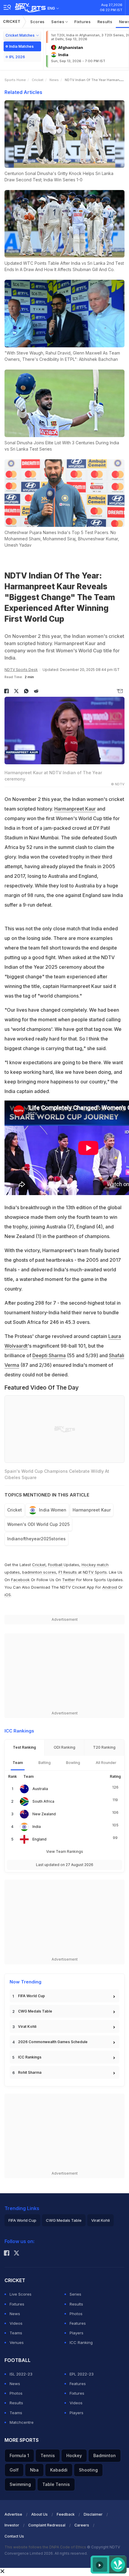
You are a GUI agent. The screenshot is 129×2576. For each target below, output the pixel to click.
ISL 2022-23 (21, 2374)
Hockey (74, 2455)
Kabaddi (59, 2470)
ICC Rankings (30, 2057)
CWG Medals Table (35, 2011)
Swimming (20, 2484)
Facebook (20, 1580)
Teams (16, 2333)
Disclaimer (93, 2514)
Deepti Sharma (49, 1355)
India (37, 1827)
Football (56, 1565)
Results (105, 22)
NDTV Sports (95, 1572)
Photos (76, 2314)
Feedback (66, 2514)
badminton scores (39, 1572)
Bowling (73, 1763)
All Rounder (106, 1763)
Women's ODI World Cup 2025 (38, 1524)
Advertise (13, 2514)
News (54, 80)
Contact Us (14, 2536)
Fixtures (83, 22)
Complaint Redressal (47, 2525)
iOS (8, 1595)
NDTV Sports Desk (21, 670)
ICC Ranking (81, 2342)
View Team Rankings (65, 1851)
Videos (16, 2323)
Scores (37, 22)
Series (58, 22)
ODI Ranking (64, 1747)
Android (110, 1587)
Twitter (69, 1580)
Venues (17, 2342)
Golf (14, 2470)
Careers (82, 2525)
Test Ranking (24, 1747)
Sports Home (15, 80)
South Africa (43, 1801)
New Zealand (44, 1814)
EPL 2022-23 (82, 2374)
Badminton (105, 2455)
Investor (12, 2525)
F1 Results (68, 1572)
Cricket (12, 21)
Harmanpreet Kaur (75, 809)
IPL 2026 (17, 57)
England (39, 1839)
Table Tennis (56, 2484)
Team (18, 1763)
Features (78, 2323)
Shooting (88, 2470)
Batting (45, 1763)
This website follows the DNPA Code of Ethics (46, 2547)
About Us (39, 2514)
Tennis (48, 2455)
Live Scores (21, 2294)
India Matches (21, 46)
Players (76, 2333)
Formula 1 (19, 2455)
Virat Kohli (27, 2026)
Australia (40, 1789)
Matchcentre (22, 2422)
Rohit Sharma (30, 2072)
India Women (53, 1510)
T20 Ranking (104, 1747)
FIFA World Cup (31, 1996)
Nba (34, 2470)
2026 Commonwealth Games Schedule (53, 2042)
